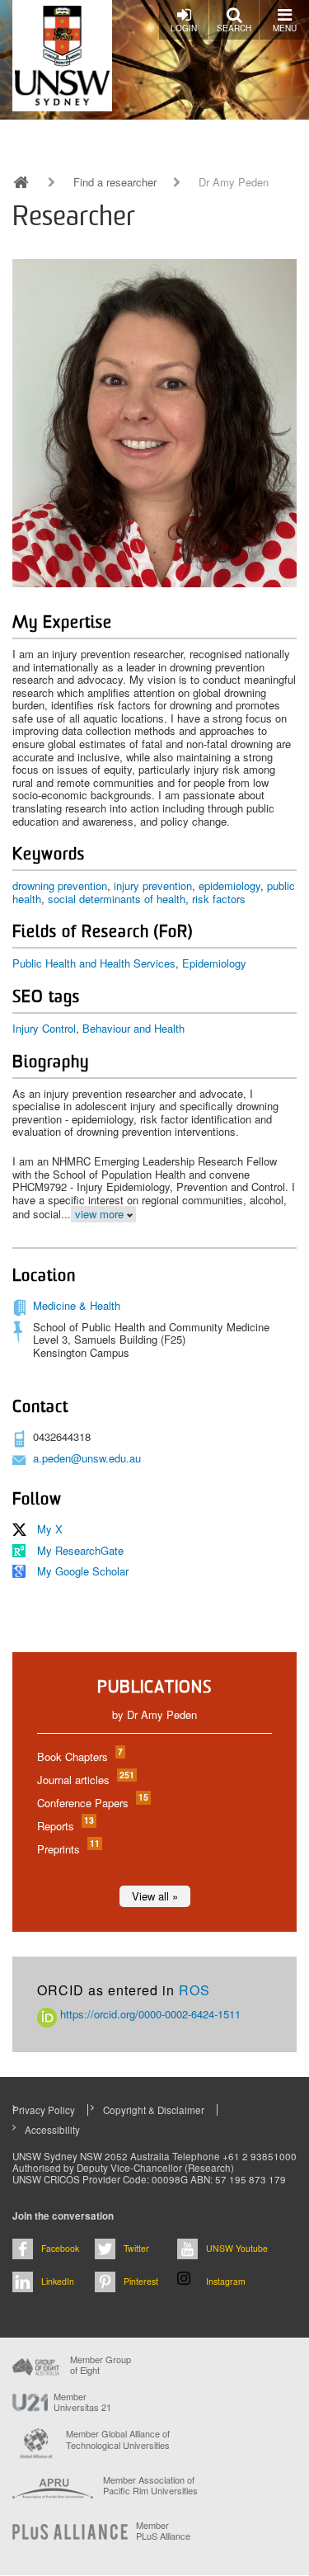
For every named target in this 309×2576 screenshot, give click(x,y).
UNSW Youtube (237, 2248)
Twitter (136, 2248)
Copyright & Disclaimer (154, 2110)
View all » (155, 1896)
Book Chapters (79, 1757)
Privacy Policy (44, 2110)
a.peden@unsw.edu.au (87, 1458)
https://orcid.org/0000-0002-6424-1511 (149, 2014)
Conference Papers (92, 1803)
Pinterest (141, 2281)
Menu (285, 28)
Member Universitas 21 (82, 2402)
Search (234, 28)
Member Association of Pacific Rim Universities (150, 2486)
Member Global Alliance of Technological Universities (118, 2439)
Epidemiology (214, 963)
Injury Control (44, 1028)
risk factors (219, 899)
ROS (194, 1990)
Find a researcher (115, 182)
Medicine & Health (77, 1305)
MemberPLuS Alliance (163, 2531)
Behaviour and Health (133, 1028)
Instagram (226, 2281)
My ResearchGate (80, 1550)
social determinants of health (117, 899)
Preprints (68, 1849)
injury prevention (153, 885)
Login (184, 28)
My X (50, 1529)
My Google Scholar (83, 1571)
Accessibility (52, 2130)
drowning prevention (60, 885)
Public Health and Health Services (94, 963)
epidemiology (229, 885)
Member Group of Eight (101, 2365)
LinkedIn (58, 2281)
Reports (65, 1826)
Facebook (60, 2248)
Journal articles (85, 1780)
